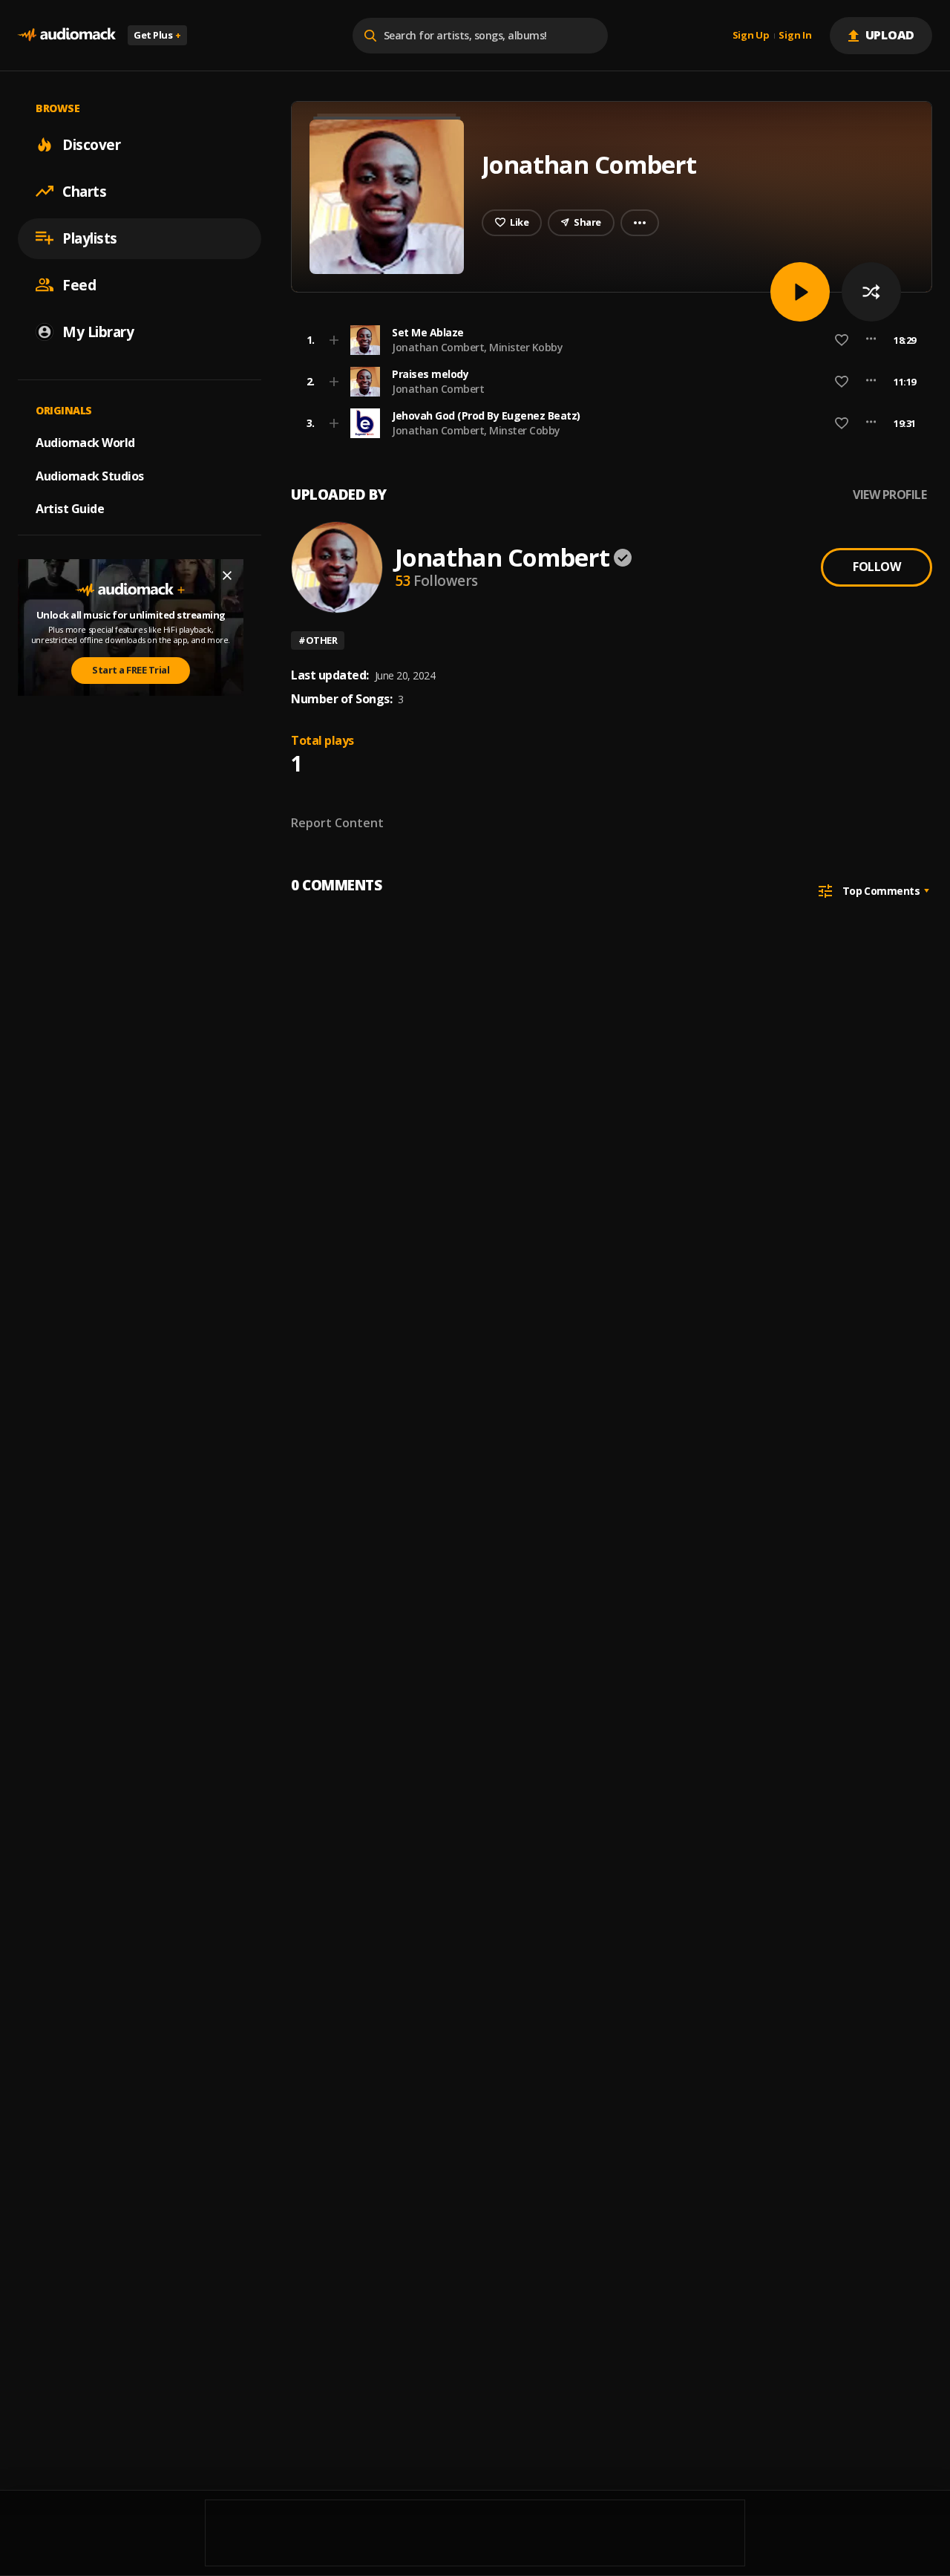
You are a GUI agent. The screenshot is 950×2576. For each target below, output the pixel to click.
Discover (91, 144)
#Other (318, 640)
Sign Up (751, 36)
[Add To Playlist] (334, 340)
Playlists (90, 238)
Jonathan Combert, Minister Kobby (477, 347)
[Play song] (800, 292)
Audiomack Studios (90, 475)
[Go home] (67, 35)
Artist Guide (70, 509)
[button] (607, 340)
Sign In (795, 36)
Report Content (337, 823)
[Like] (842, 340)
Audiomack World (85, 442)
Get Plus (157, 35)
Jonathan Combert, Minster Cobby (476, 430)
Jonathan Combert (438, 389)
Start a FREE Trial (131, 670)
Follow (877, 567)
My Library (98, 331)
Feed (79, 284)
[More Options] (871, 340)
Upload (890, 35)
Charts (84, 191)
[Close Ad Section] (227, 575)
